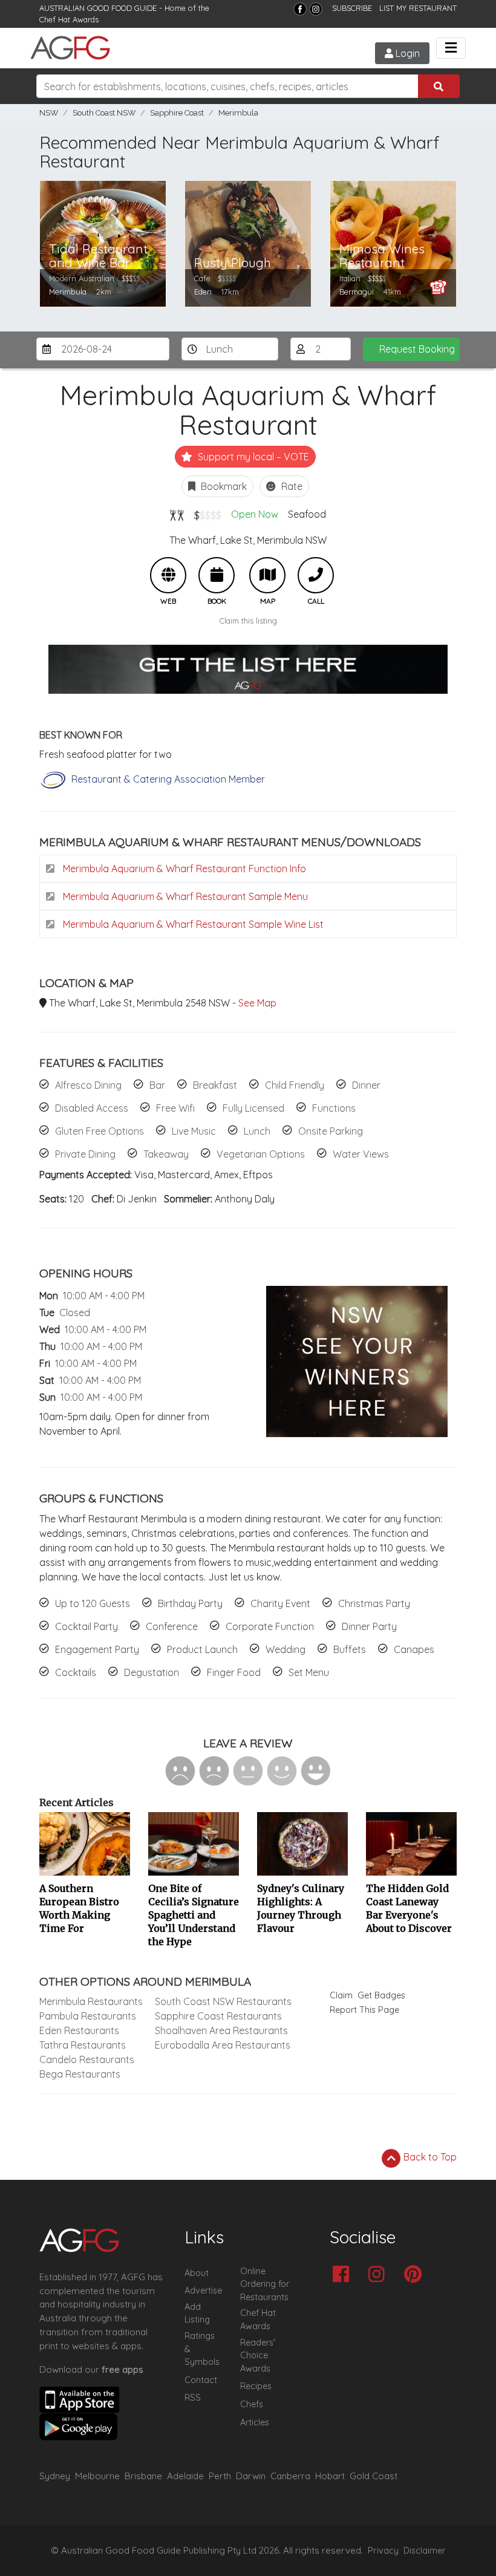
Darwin (251, 2476)
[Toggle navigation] (451, 48)
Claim (341, 1995)
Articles (255, 2422)
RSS (193, 2398)
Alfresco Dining (88, 1085)
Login (406, 53)
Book (217, 575)
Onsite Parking (331, 1131)
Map (267, 575)
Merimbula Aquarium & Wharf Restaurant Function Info (183, 869)
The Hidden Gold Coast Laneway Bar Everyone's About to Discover (409, 1908)
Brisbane (143, 2476)
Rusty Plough (233, 263)
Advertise (203, 2291)
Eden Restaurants (79, 2030)
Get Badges (381, 1995)
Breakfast (215, 1085)
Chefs (252, 2404)
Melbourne (97, 2476)
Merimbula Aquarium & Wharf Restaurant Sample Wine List (192, 924)
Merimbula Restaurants (91, 2001)
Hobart (330, 2476)
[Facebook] (300, 9)
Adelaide (185, 2476)
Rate (291, 486)
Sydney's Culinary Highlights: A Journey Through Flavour (301, 1908)
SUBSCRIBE (352, 8)
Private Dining (85, 1154)
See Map (257, 1003)
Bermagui (357, 292)
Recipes (256, 2386)
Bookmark (223, 486)
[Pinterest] (416, 2275)
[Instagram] (316, 9)
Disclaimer (425, 2551)
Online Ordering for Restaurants (265, 2284)
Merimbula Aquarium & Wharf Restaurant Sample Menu (184, 896)
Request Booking (417, 349)
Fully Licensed (253, 1108)
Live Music (194, 1131)
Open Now (255, 514)
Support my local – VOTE (252, 457)
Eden (203, 292)
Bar (157, 1085)
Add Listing (197, 2314)
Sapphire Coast (177, 113)
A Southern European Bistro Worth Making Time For (79, 1908)
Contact (201, 2380)
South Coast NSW (104, 113)
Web (168, 575)
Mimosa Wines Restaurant (382, 256)
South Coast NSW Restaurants (223, 2001)
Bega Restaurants (80, 2074)
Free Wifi (175, 1108)
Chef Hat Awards (69, 19)
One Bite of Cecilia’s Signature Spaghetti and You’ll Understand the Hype (194, 1915)
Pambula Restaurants (88, 2016)
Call (316, 575)
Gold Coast (374, 2476)
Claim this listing (248, 621)
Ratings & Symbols (202, 2349)
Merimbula (238, 113)
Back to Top (429, 2157)
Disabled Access (92, 1108)
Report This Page (364, 2010)
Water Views (361, 1154)
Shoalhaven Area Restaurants (221, 2030)
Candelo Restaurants (87, 2059)
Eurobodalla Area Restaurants (223, 2045)
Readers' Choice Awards (258, 2356)
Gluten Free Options (100, 1131)
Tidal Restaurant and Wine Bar (98, 256)
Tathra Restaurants (83, 2045)
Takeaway (166, 1154)
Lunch (257, 1131)
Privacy (383, 2551)
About (197, 2273)
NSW (49, 113)
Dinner (366, 1085)
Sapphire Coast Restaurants (218, 2016)
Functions (334, 1108)
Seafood (307, 514)
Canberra (290, 2476)
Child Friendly (295, 1085)
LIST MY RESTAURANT (418, 8)
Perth (220, 2476)
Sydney (55, 2476)
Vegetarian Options (261, 1154)
